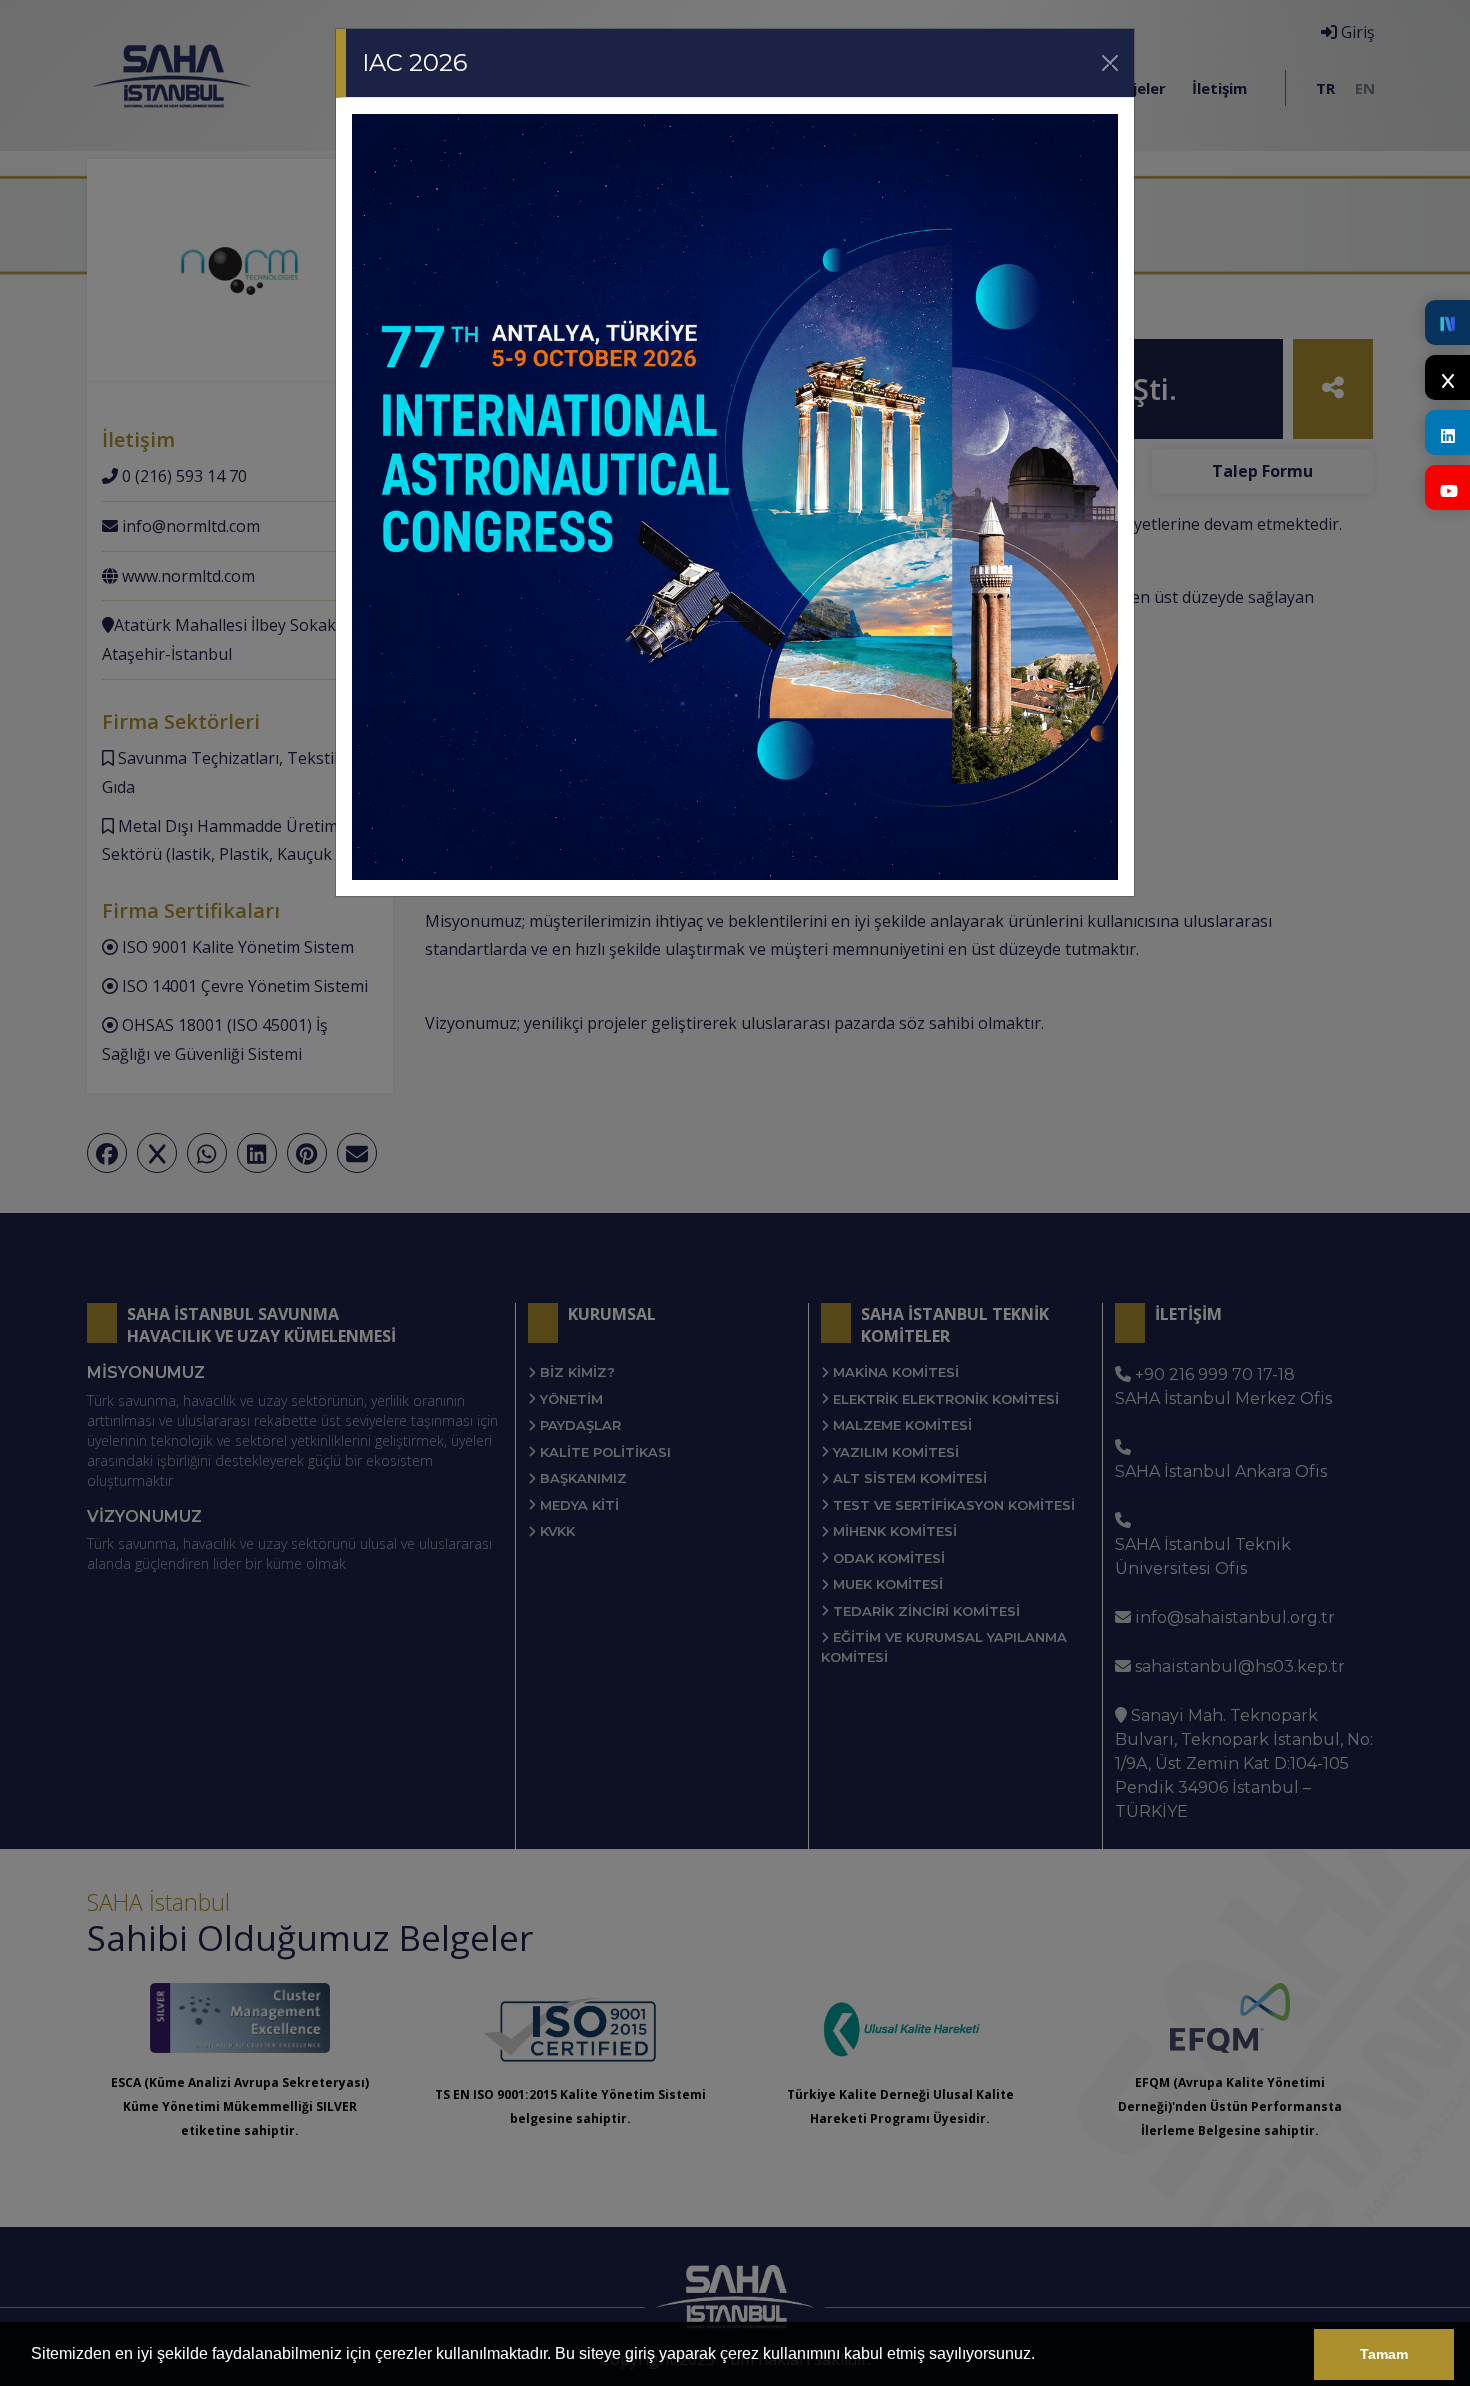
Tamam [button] (1384, 2354)
